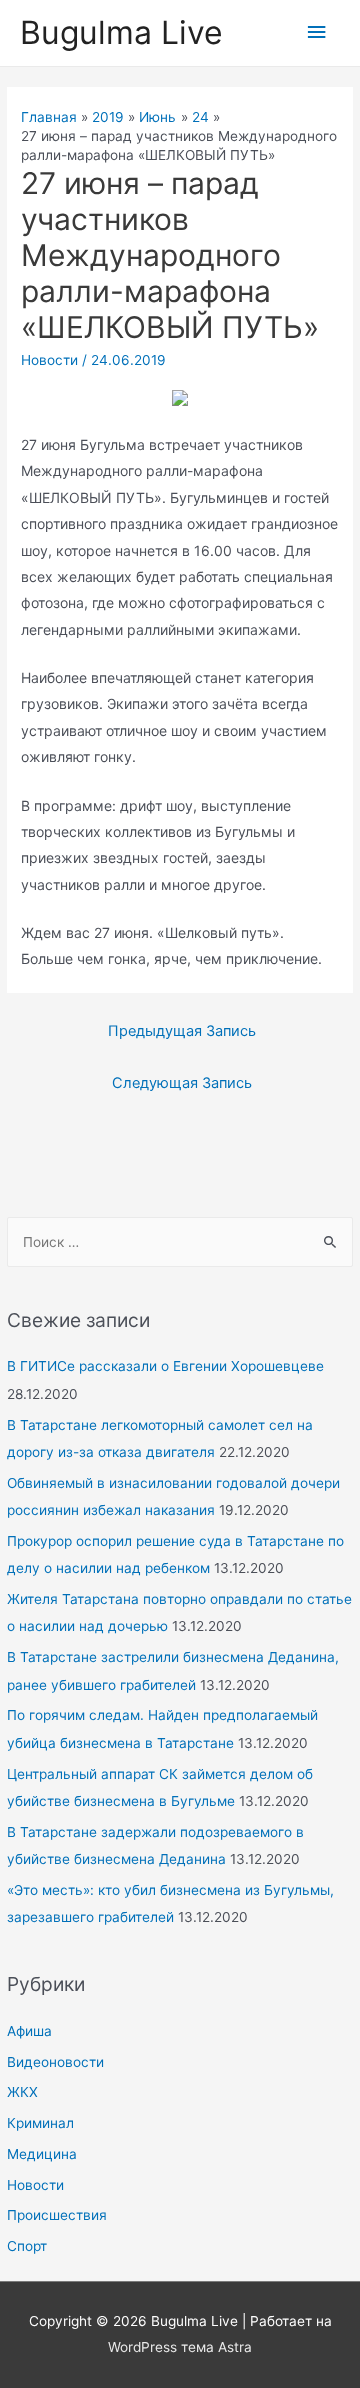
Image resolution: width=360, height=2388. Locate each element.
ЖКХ (22, 2092)
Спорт (27, 2246)
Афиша (29, 2031)
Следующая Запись (182, 1083)
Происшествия (57, 2215)
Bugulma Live (121, 32)
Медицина (42, 2154)
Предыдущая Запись (182, 1031)
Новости (35, 2185)
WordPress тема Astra (180, 2347)
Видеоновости (55, 2062)
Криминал (40, 2123)
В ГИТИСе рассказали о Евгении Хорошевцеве (165, 1366)
